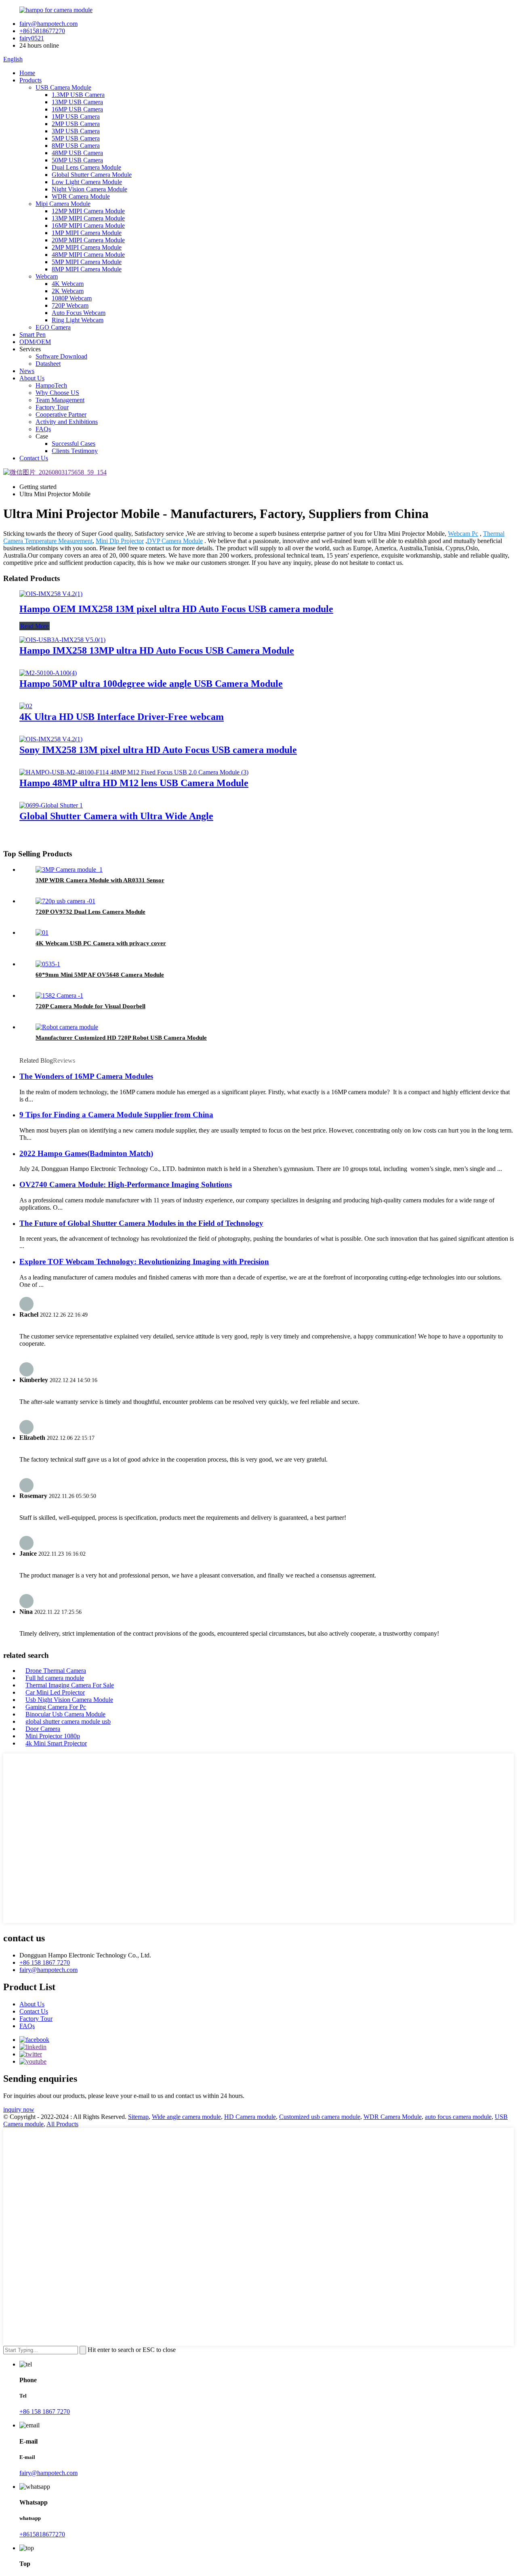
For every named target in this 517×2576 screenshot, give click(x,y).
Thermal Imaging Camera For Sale (70, 1685)
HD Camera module (250, 2117)
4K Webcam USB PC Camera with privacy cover (101, 943)
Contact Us (34, 458)
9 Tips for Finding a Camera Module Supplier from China (116, 1115)
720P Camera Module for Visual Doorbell (90, 1006)
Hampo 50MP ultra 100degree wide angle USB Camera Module (151, 684)
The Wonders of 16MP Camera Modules (86, 1076)
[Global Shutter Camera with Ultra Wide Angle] (51, 805)
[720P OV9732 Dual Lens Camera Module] (65, 901)
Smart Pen (33, 335)
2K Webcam (68, 291)
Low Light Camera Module (87, 182)
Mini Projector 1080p (53, 1736)
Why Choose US (57, 393)
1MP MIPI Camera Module (87, 233)
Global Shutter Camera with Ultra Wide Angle (116, 816)
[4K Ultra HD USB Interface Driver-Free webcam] (26, 706)
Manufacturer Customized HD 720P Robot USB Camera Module (121, 1038)
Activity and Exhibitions (67, 422)
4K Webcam (68, 284)
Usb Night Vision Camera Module (69, 1700)
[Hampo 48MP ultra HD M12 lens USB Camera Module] (134, 772)
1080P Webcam (72, 298)
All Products (62, 2124)
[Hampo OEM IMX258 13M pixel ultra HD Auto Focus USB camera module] (51, 594)
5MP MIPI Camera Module (87, 262)
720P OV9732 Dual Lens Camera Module (90, 912)
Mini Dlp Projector (120, 541)
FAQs (43, 429)
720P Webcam (70, 305)
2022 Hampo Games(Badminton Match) (86, 1153)
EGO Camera (53, 327)
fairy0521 (32, 38)
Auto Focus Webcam (79, 313)
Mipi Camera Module (63, 204)
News (27, 371)
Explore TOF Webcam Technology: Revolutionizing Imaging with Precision (144, 1262)
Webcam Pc (463, 534)
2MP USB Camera (76, 124)
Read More (35, 626)
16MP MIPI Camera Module (88, 226)
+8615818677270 (42, 31)
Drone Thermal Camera (56, 1671)
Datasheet (48, 364)
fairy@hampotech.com (48, 24)
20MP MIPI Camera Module (88, 240)
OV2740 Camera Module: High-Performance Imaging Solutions (126, 1184)
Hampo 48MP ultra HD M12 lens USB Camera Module (134, 783)
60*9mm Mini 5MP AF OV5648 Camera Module (100, 975)
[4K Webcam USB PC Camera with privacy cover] (42, 932)
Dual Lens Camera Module (86, 167)
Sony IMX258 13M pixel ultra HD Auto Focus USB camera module (158, 750)
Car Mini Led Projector (55, 1692)
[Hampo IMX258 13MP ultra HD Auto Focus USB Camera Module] (62, 640)
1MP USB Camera (76, 116)
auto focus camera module (458, 2117)
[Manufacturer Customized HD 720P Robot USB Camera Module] (67, 1027)
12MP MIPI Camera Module (88, 211)
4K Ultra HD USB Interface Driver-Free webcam (122, 717)
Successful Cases (74, 444)
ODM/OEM (35, 342)
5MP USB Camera (76, 138)
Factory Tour (52, 407)
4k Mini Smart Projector (56, 1743)
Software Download (61, 356)
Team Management (60, 400)
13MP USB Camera (77, 102)
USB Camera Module (63, 87)
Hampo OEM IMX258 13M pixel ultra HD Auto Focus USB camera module (176, 609)
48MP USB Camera (77, 153)
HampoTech (51, 385)
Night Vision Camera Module (89, 189)
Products (30, 80)
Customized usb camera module (320, 2117)
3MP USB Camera (76, 131)
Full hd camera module (55, 1678)
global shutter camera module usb (68, 1721)
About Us (32, 378)
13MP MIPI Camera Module (88, 218)
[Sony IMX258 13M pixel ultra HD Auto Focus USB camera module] (51, 739)
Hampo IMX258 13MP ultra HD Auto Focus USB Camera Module (157, 650)
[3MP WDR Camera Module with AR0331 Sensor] (69, 870)
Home (27, 73)
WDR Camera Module (81, 196)
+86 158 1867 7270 (45, 1962)
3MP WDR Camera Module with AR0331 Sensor (100, 880)
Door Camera (43, 1729)
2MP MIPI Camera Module (87, 247)
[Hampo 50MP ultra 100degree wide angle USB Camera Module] (48, 673)
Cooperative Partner (61, 414)
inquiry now (19, 2109)
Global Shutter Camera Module (92, 175)
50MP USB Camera (77, 160)
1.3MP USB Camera (78, 95)
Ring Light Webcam (78, 320)
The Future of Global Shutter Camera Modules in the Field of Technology (141, 1223)
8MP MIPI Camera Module (87, 269)
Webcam (47, 276)
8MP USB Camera (76, 146)
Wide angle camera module (186, 2117)
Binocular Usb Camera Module (65, 1714)
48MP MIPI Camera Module (88, 255)
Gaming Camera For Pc (56, 1707)
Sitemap (138, 2117)
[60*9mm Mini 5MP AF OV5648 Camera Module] (48, 964)
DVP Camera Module (175, 541)
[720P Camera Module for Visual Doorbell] (59, 995)
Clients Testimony (75, 451)
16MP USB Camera (77, 109)
